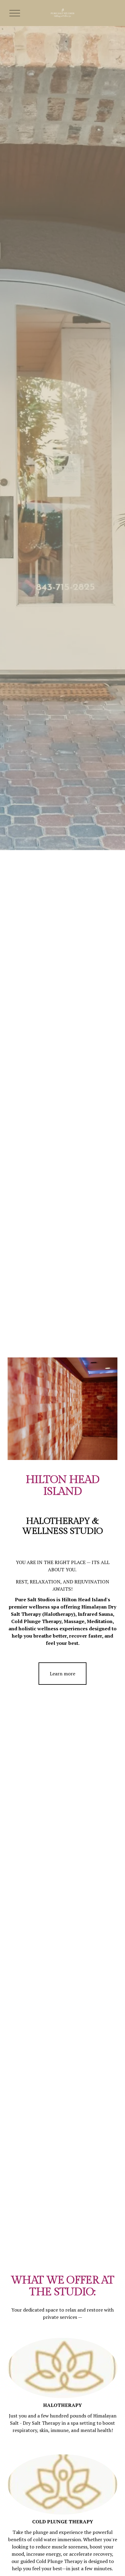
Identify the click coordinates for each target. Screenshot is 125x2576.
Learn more (62, 1674)
